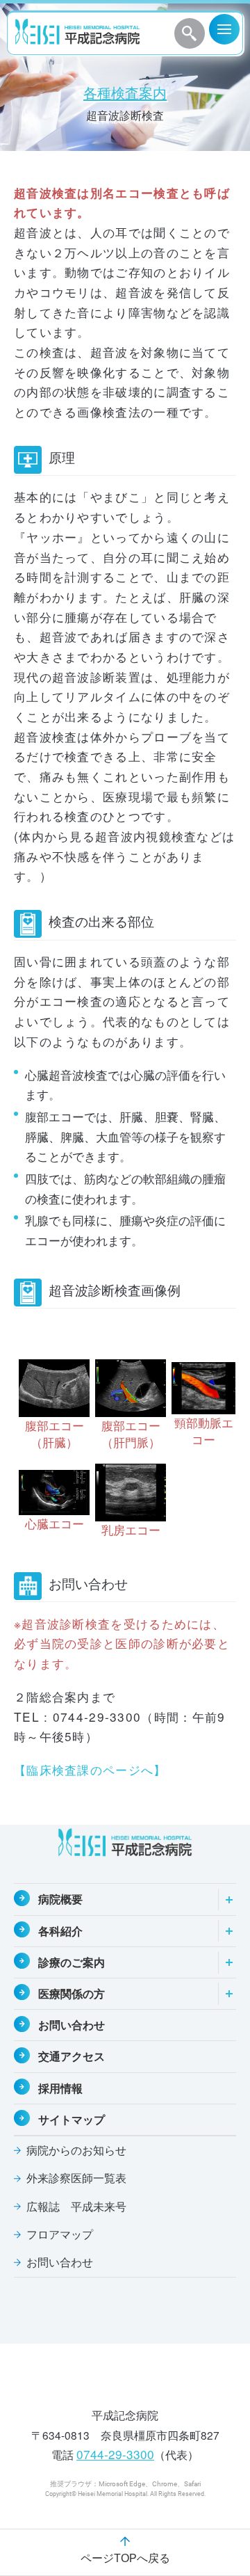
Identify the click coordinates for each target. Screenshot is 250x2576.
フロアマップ (60, 2234)
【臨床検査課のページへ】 (90, 1769)
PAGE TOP (228, 2481)
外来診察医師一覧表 (76, 2178)
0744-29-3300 (115, 2454)
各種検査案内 (125, 93)
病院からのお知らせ (76, 2150)
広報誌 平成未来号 (76, 2206)
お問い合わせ (60, 2262)
